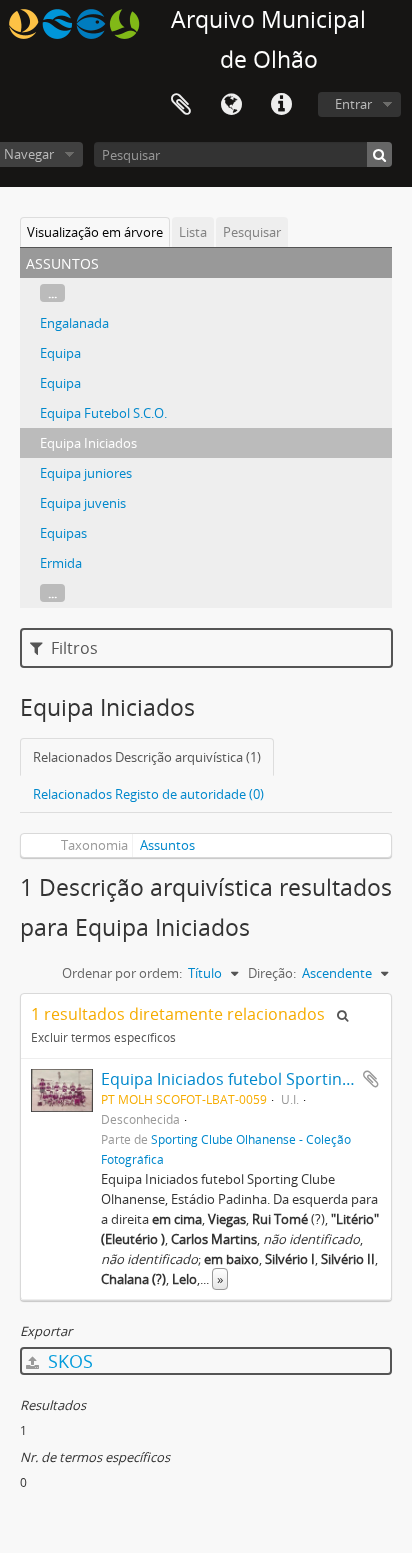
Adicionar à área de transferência (371, 1079)
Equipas (63, 533)
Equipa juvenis (83, 503)
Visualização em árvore (95, 232)
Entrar (353, 104)
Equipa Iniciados (88, 443)
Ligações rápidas (281, 105)
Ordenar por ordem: (122, 973)
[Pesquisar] (379, 154)
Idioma (231, 105)
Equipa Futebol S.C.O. (103, 413)
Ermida (61, 563)
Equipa (60, 353)
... (52, 293)
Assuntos (167, 845)
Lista (193, 232)
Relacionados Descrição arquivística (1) (147, 757)
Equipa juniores (86, 473)
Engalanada (74, 323)
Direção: (272, 973)
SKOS (68, 1361)
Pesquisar (252, 232)
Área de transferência (181, 105)
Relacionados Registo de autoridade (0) (148, 794)
